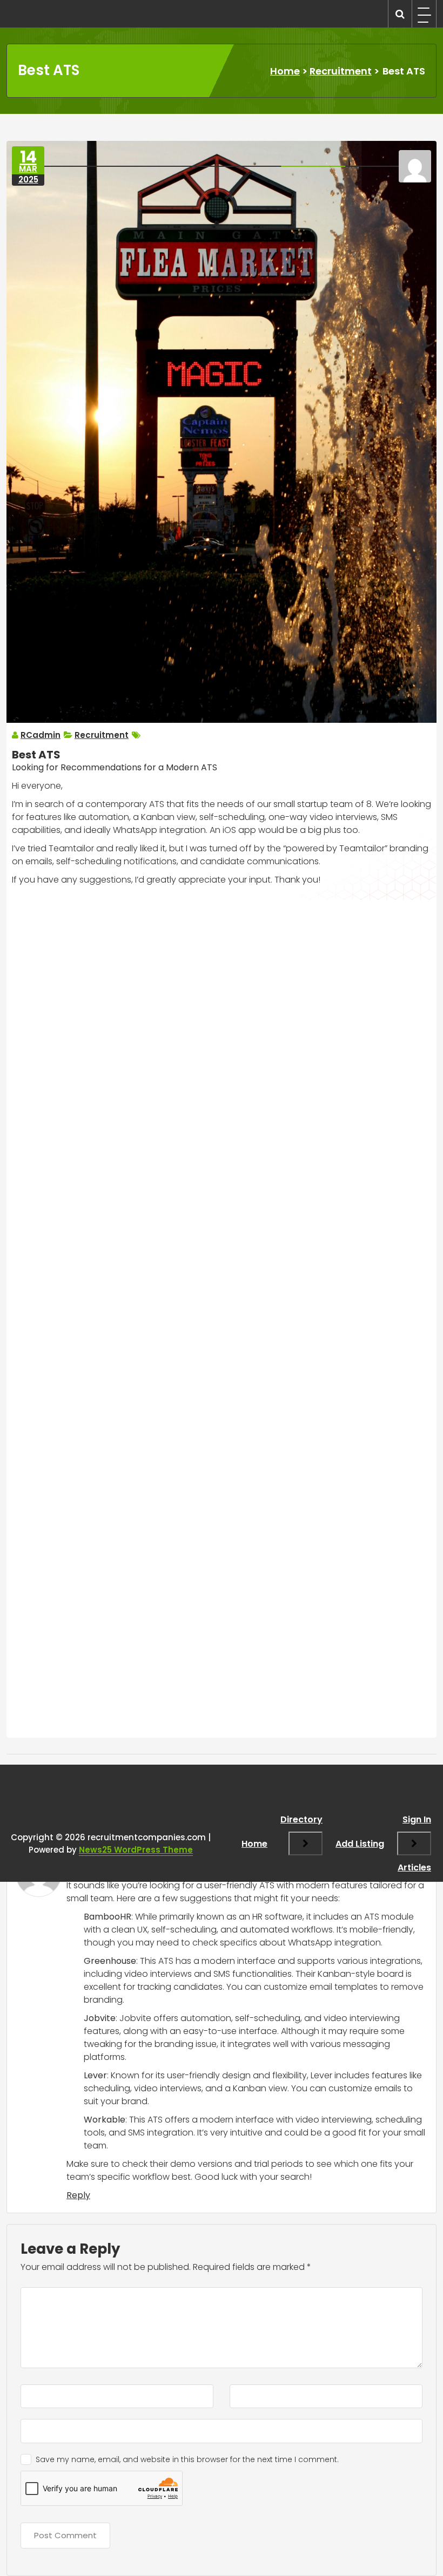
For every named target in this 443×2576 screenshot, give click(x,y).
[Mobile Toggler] (306, 1843)
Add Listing (360, 1844)
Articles (414, 1867)
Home (285, 71)
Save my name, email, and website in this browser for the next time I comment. (187, 2459)
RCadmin (41, 735)
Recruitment (341, 71)
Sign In (417, 1819)
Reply (78, 2195)
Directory (301, 1819)
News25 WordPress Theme (136, 1850)
